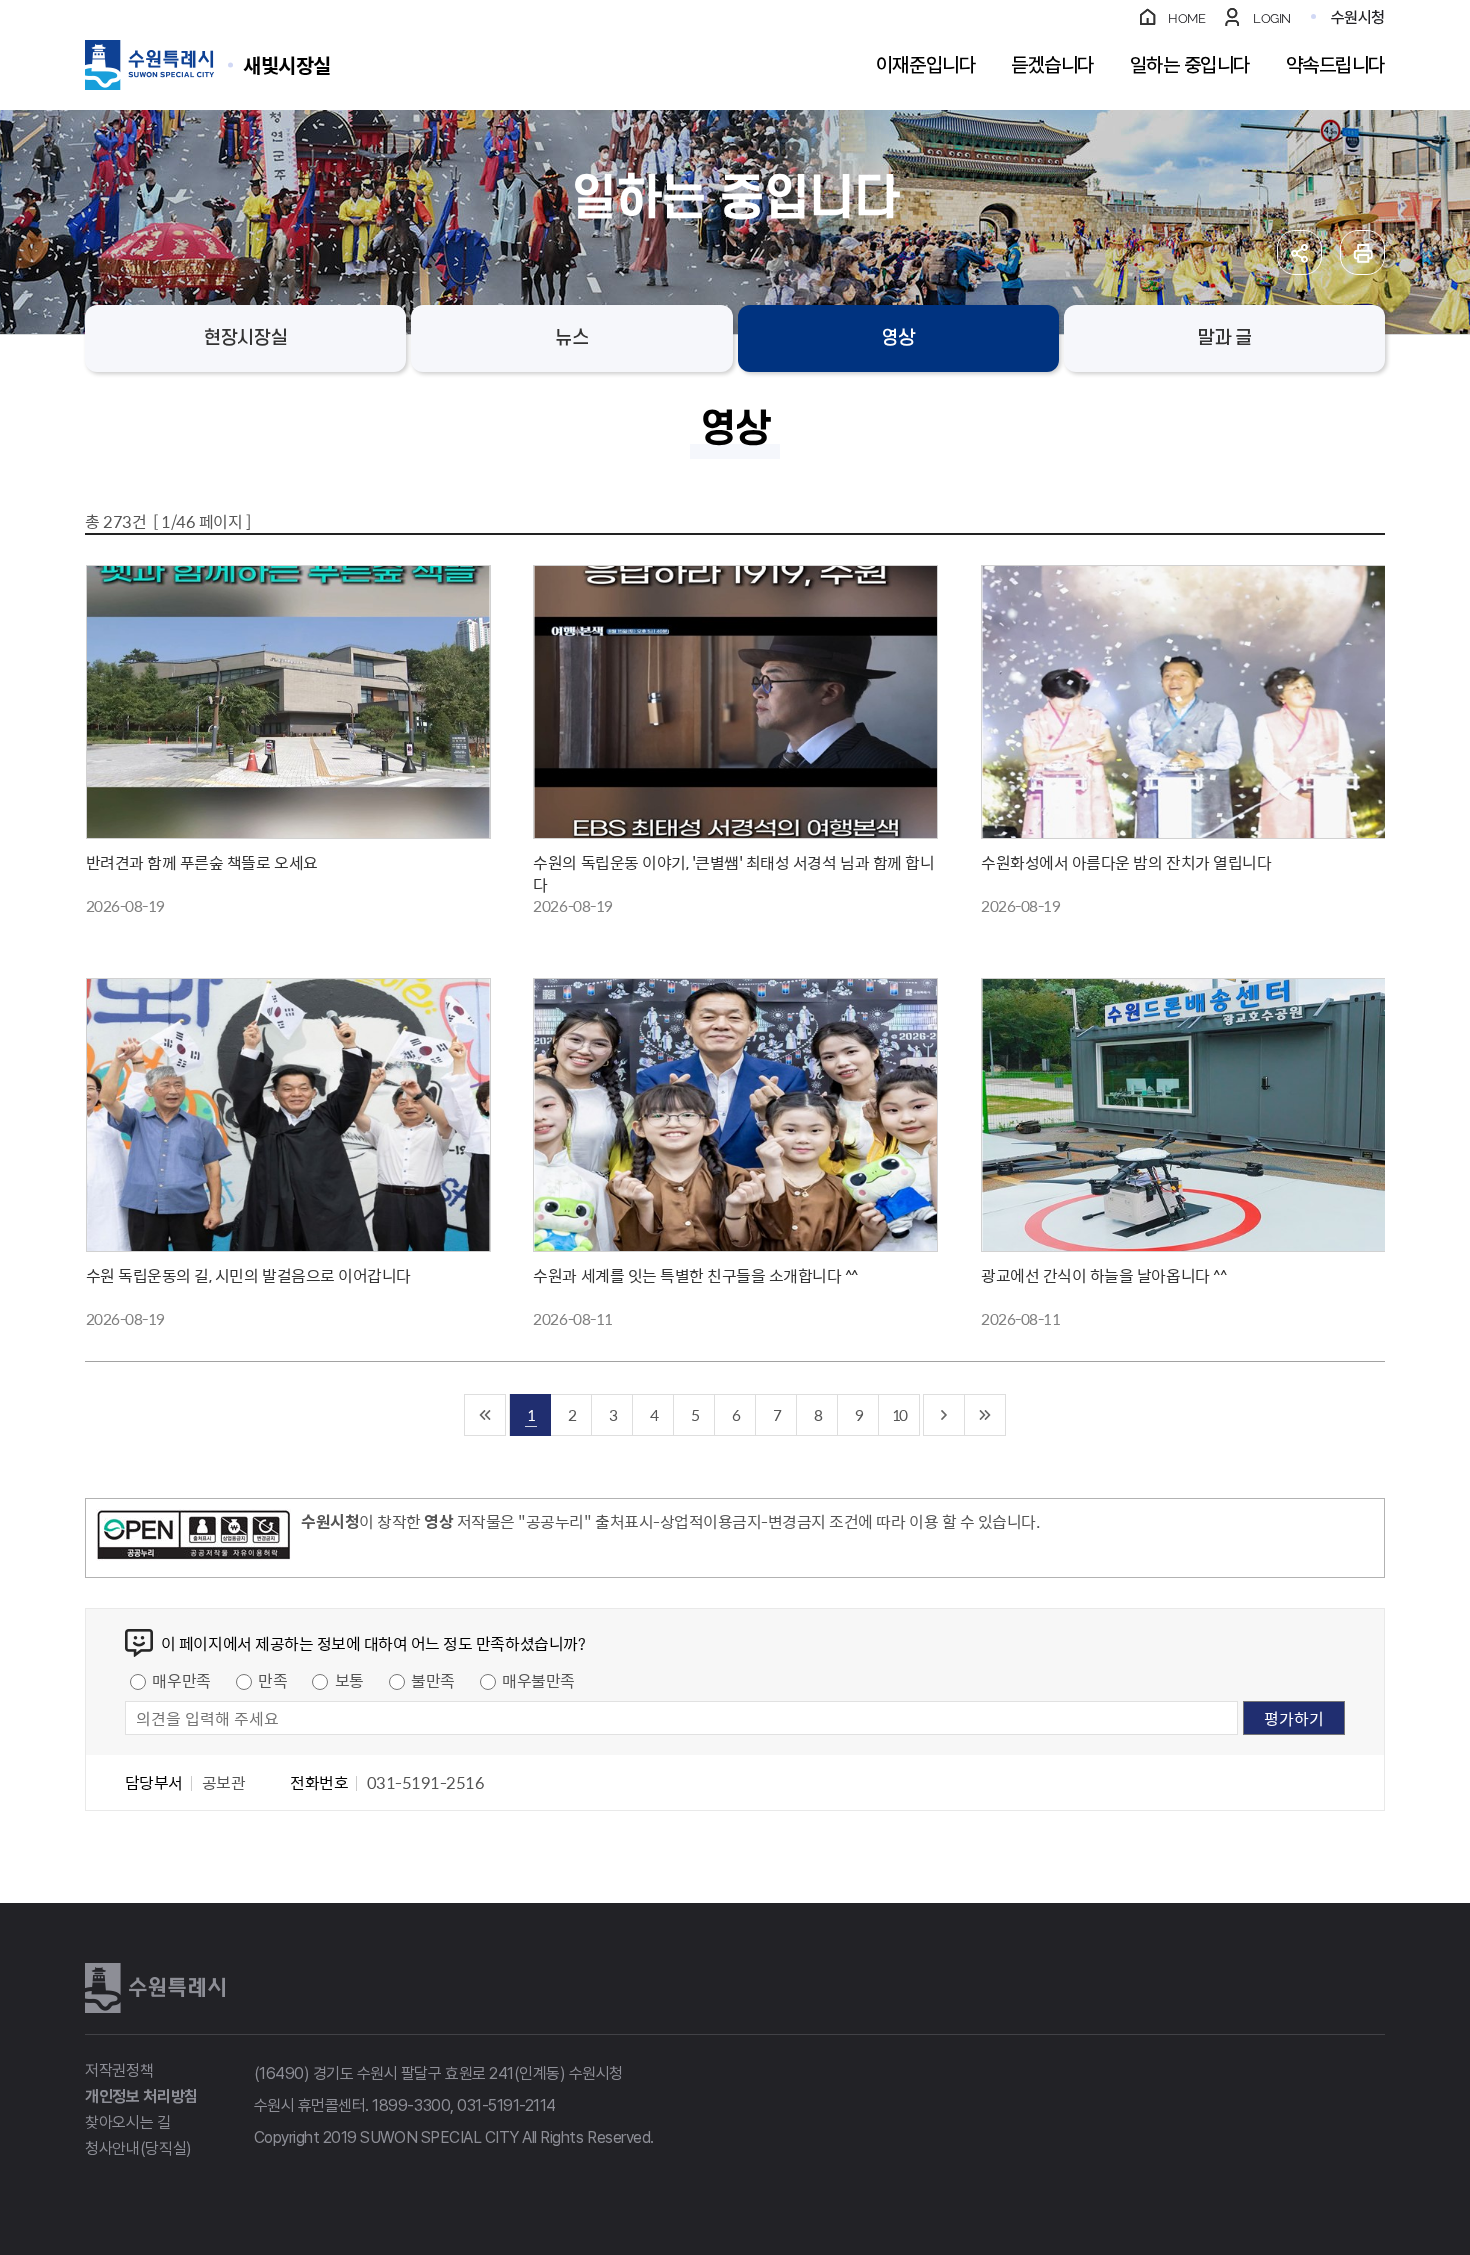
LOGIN (1272, 18)
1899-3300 (411, 2105)
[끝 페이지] (985, 1415)
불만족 (433, 1680)
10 (899, 1414)
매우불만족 (538, 1680)
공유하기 (1299, 252)
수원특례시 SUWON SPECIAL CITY (287, 64)
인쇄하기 (1362, 252)
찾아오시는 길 (128, 2122)
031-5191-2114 (506, 2105)
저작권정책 (119, 2070)
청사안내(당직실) (138, 2148)
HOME (1186, 18)
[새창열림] (193, 1538)
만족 (272, 1680)
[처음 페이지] (485, 1415)
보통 (349, 1680)
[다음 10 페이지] (944, 1415)
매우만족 (181, 1680)
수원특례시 (155, 1988)
